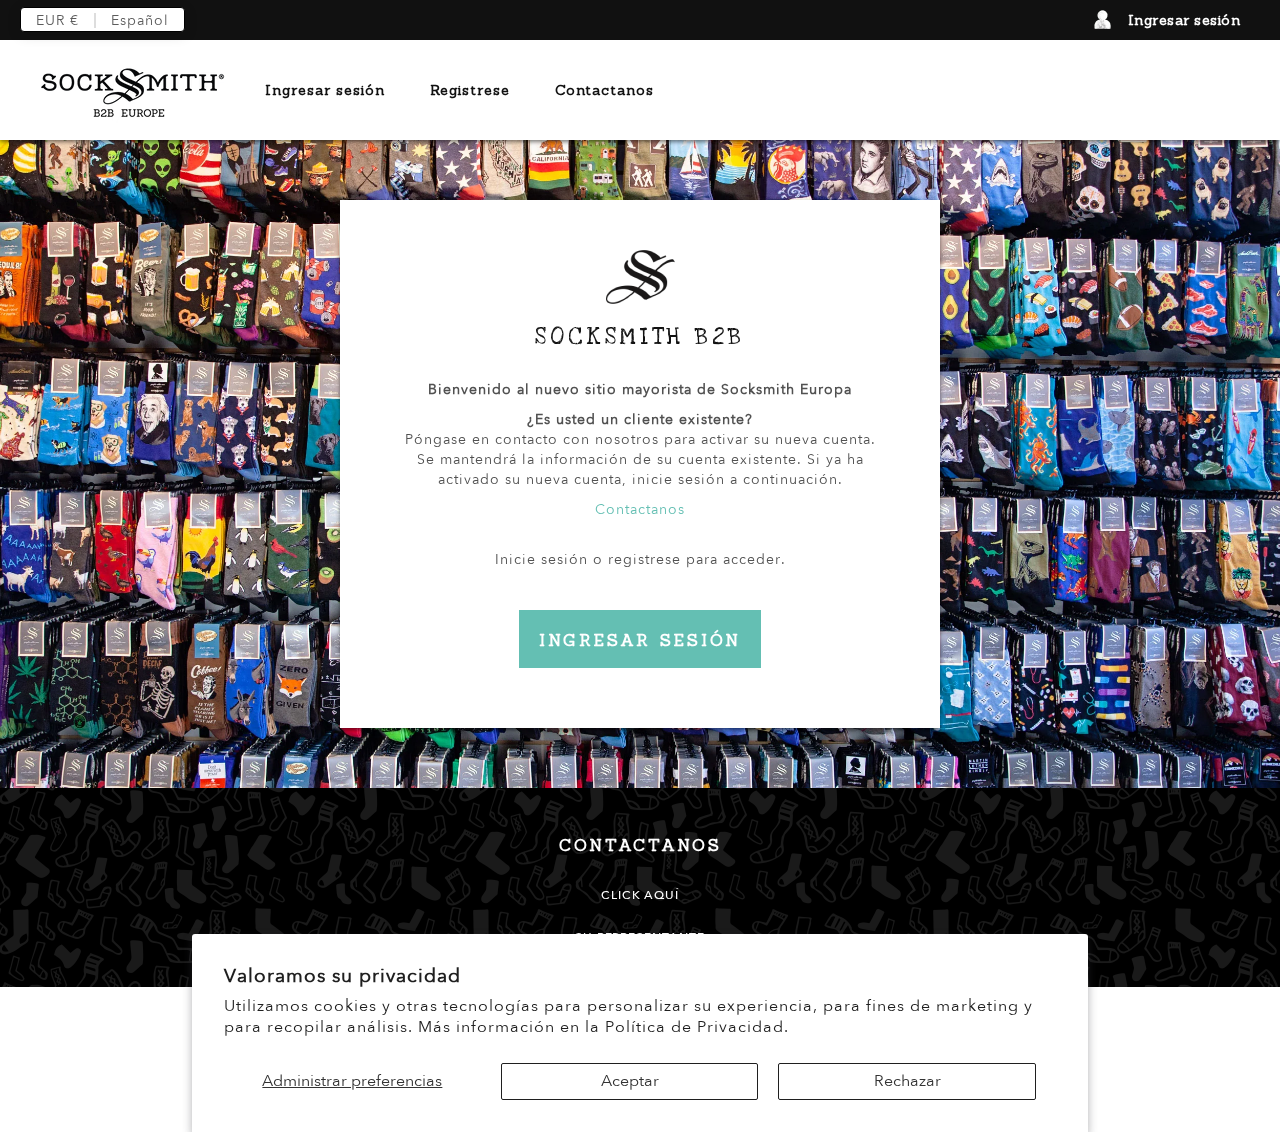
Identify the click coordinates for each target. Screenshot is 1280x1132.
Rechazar (907, 1081)
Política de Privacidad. (697, 1027)
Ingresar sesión (1184, 20)
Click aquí (640, 895)
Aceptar (630, 1081)
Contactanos (604, 90)
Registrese (470, 90)
